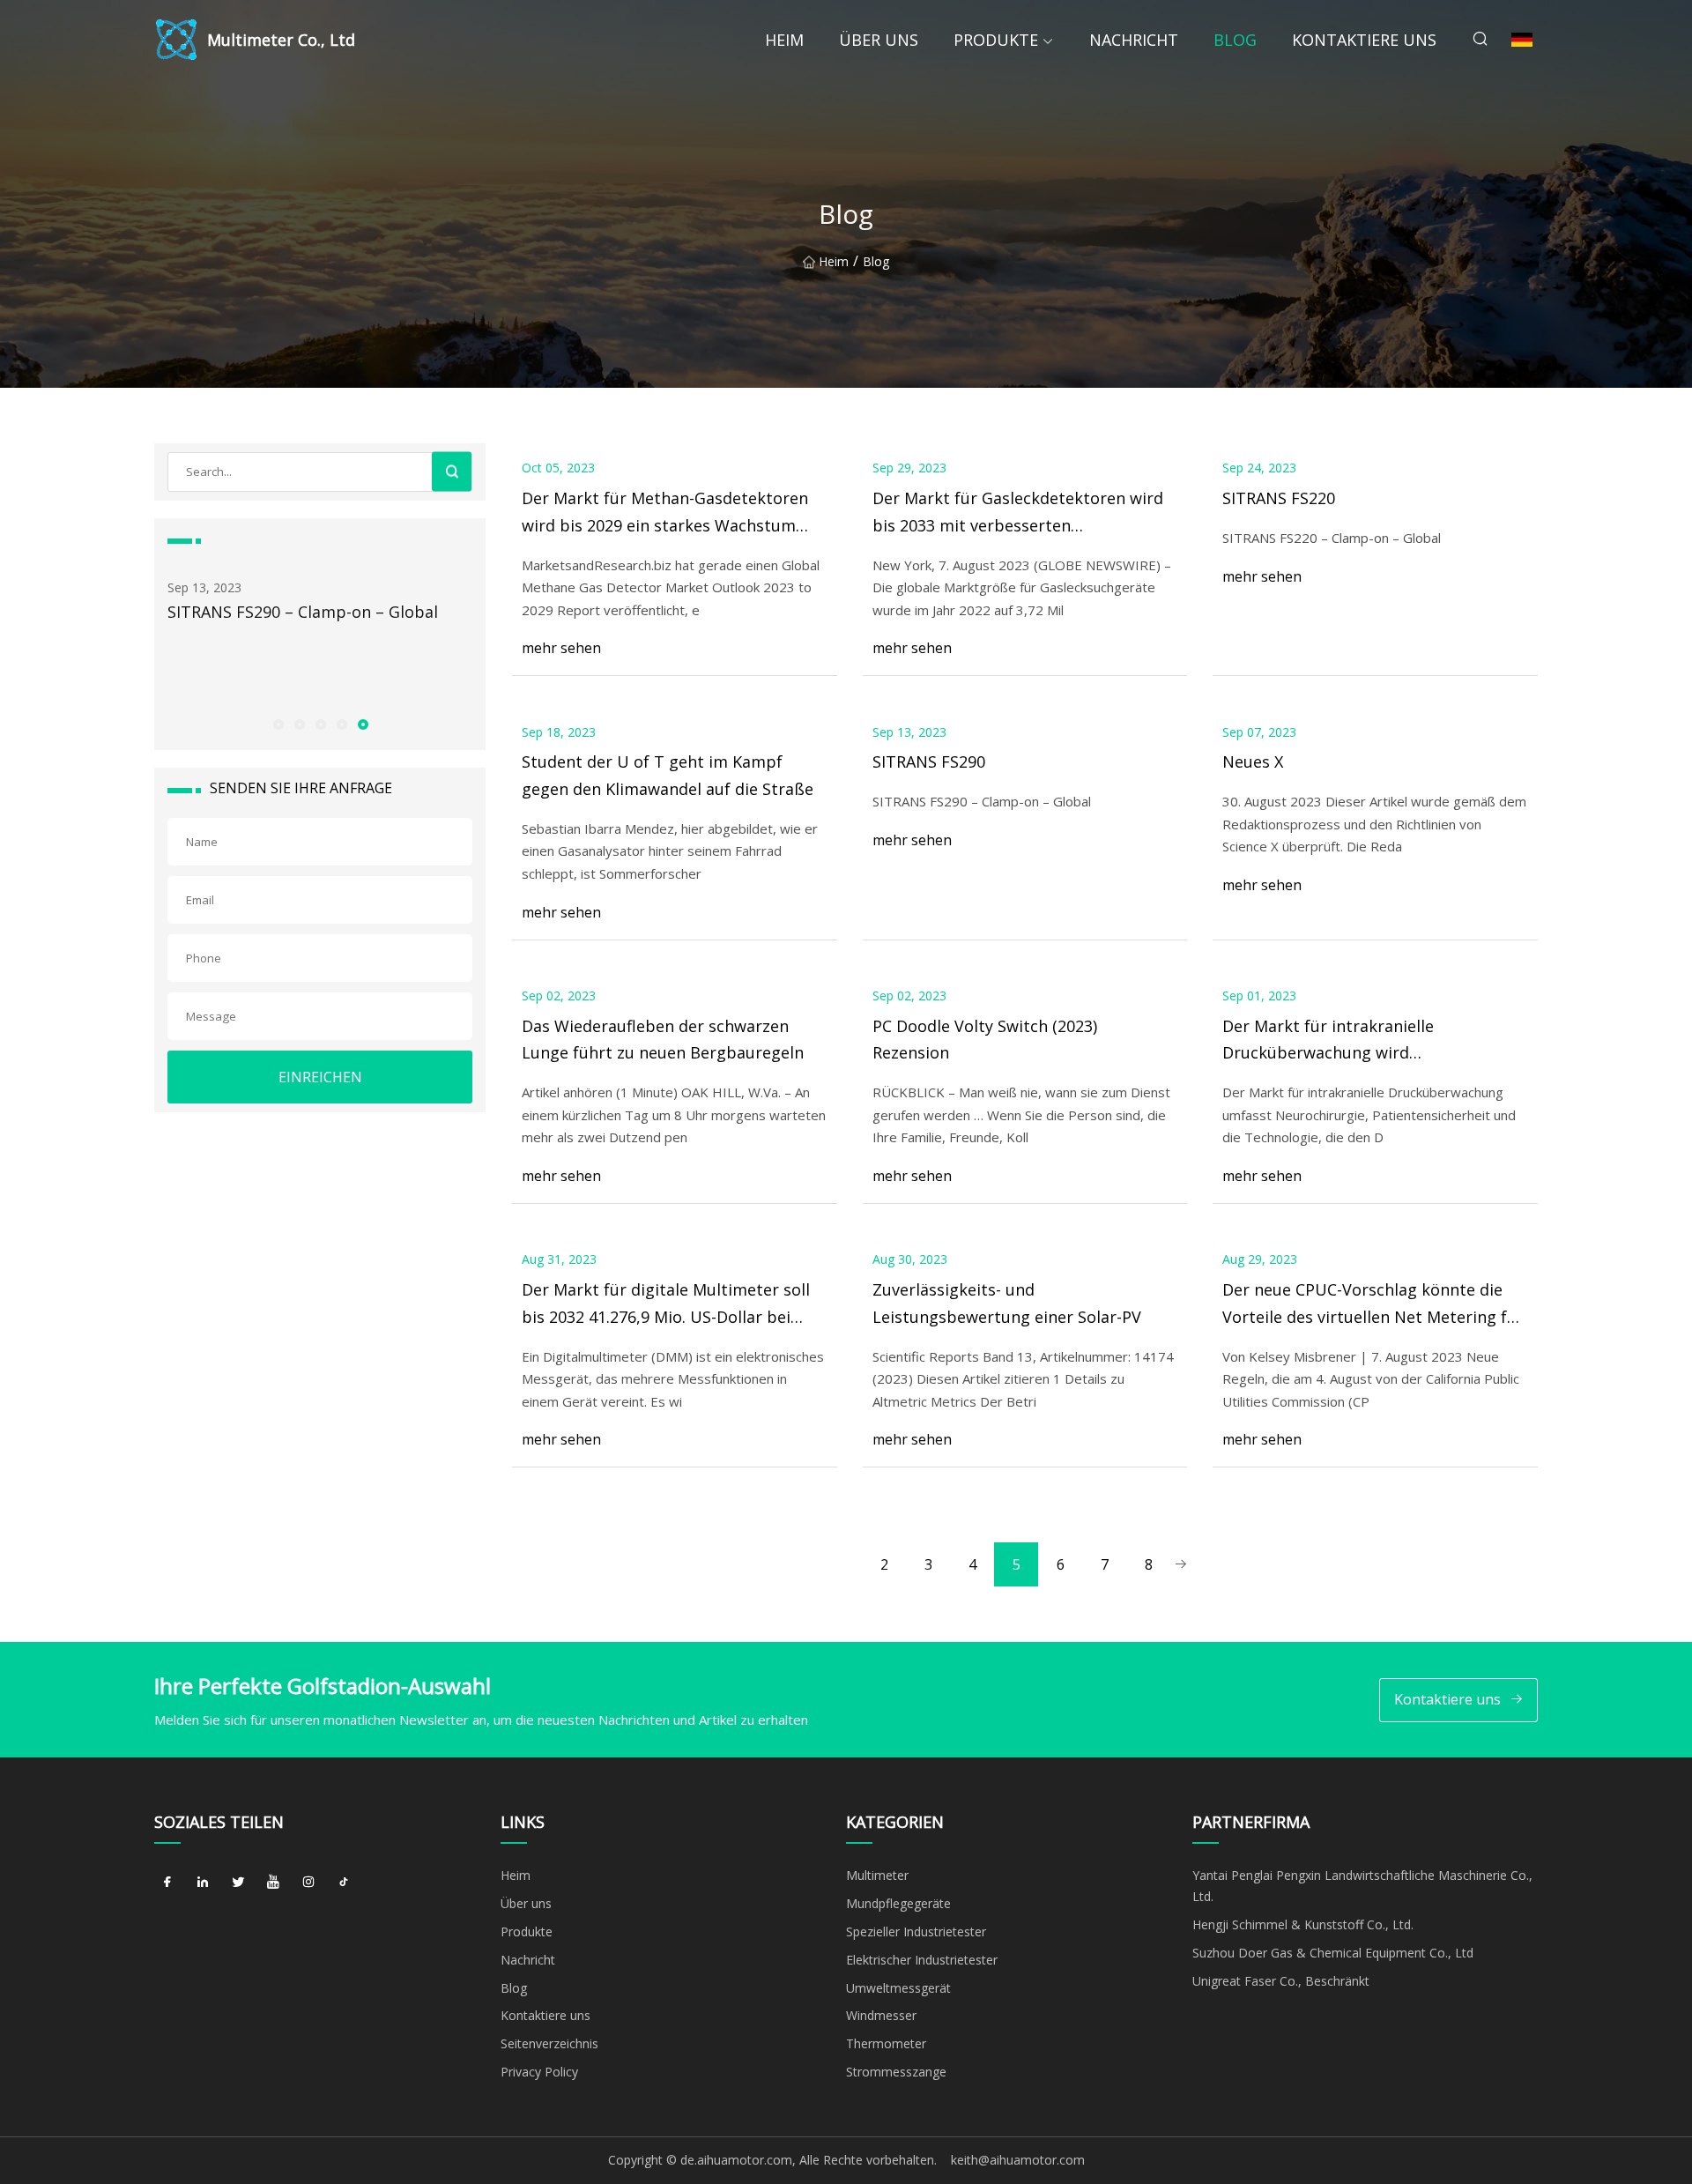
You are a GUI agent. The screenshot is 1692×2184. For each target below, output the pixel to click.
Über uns (879, 40)
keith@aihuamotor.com (1018, 2160)
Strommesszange (896, 2072)
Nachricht (1134, 40)
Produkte (996, 40)
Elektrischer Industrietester (922, 1960)
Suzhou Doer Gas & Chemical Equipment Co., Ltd (1333, 1953)
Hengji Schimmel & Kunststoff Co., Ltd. (1303, 1924)
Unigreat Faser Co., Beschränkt (1281, 1981)
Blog (1235, 40)
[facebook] (167, 1882)
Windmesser (881, 2015)
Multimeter (877, 1875)
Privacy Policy (539, 2072)
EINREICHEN (320, 1077)
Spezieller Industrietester (916, 1931)
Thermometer (886, 2043)
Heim (784, 40)
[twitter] (238, 1882)
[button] (278, 724)
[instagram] (308, 1882)
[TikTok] (344, 1882)
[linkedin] (203, 1882)
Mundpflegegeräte (898, 1903)
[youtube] (273, 1882)
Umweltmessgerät (898, 1988)
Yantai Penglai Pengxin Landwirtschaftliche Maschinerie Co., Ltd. (1362, 1886)
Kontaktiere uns (1364, 40)
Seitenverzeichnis (549, 2043)
